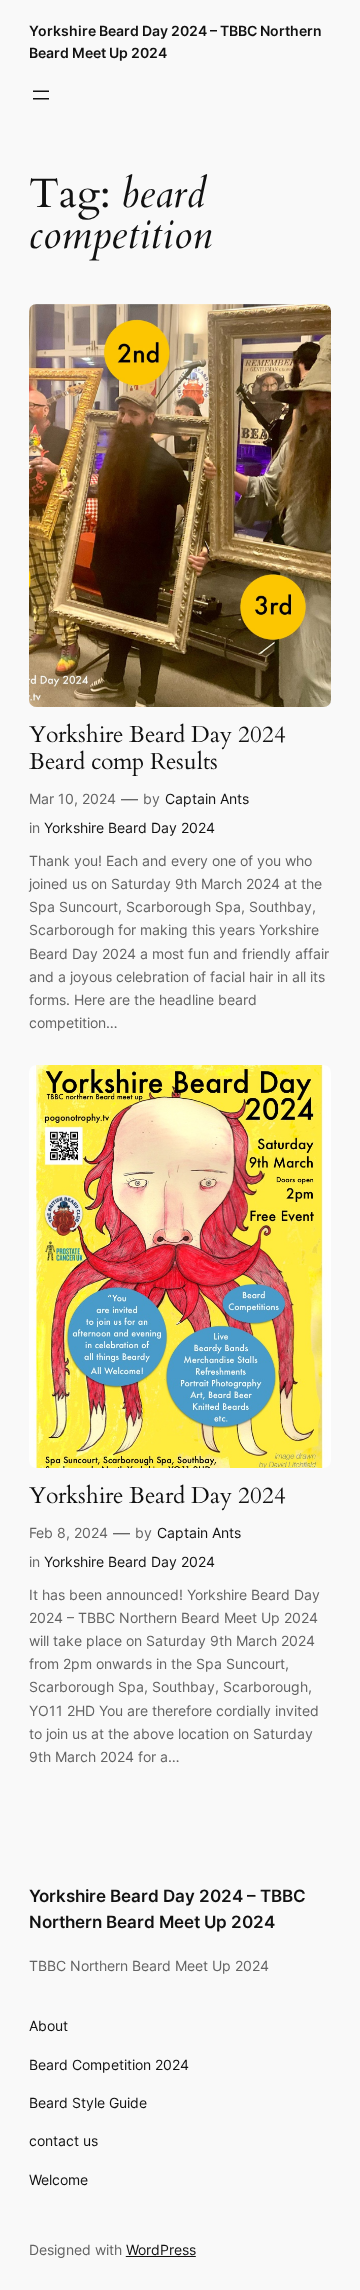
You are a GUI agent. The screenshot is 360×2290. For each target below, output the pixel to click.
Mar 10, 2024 (72, 798)
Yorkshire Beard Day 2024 (129, 827)
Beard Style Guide (88, 2102)
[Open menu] (41, 95)
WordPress (161, 2249)
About (48, 2025)
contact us (63, 2140)
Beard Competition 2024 (109, 2064)
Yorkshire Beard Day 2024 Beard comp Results (157, 749)
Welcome (58, 2179)
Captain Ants (207, 798)
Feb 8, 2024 (68, 1532)
